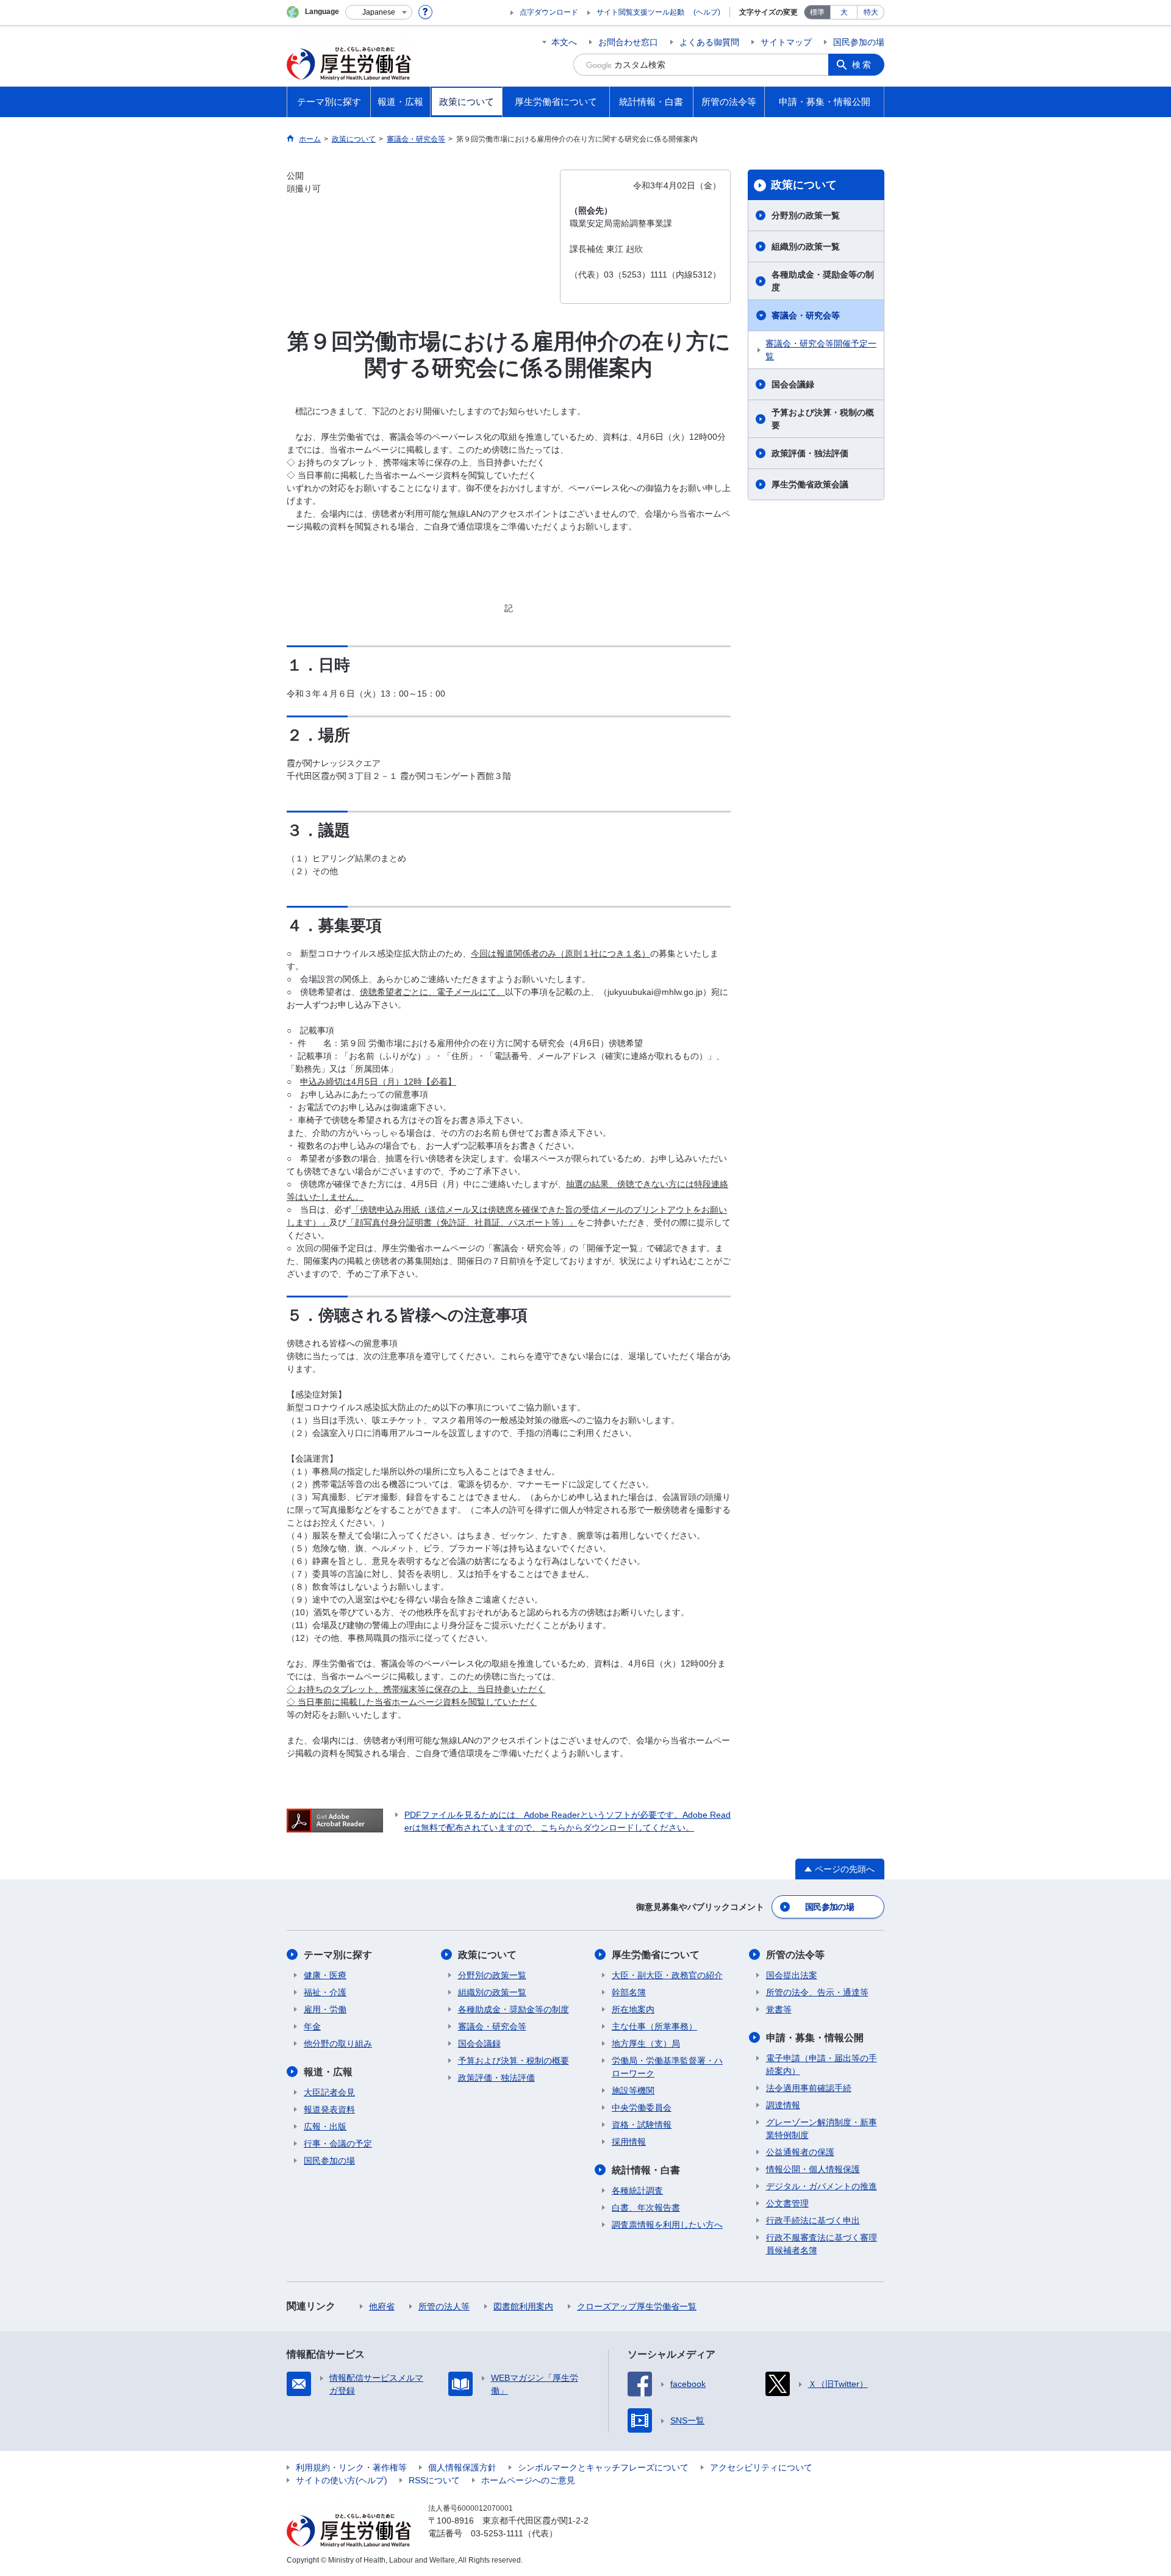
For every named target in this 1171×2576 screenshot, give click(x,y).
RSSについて (434, 2480)
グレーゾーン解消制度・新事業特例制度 (822, 2129)
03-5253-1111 (497, 2533)
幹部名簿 (629, 1992)
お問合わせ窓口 (628, 42)
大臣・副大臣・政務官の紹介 (667, 1975)
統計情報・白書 (646, 2170)
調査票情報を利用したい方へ (667, 2225)
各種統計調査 (637, 2190)
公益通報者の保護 (800, 2152)
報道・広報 (328, 2072)
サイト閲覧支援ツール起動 (640, 12)
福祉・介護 (325, 1992)
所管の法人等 (444, 2306)
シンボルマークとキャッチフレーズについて (603, 2467)
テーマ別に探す (338, 1955)
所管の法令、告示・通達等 (817, 1992)
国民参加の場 (859, 42)
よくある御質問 (709, 42)
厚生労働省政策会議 (810, 484)
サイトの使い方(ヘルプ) (342, 2480)
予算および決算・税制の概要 (823, 419)
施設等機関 (633, 2090)
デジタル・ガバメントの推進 (822, 2186)
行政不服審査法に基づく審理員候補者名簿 (822, 2244)
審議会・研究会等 (806, 315)
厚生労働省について (656, 1955)
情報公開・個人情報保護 (813, 2169)
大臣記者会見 (329, 2092)
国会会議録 (793, 384)
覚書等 (779, 2009)
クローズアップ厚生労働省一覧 (637, 2306)
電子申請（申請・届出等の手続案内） (822, 2065)
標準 (817, 12)
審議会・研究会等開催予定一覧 (821, 350)
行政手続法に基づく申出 (813, 2220)
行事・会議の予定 (338, 2144)
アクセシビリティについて (761, 2467)
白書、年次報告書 (646, 2208)
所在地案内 (633, 2009)
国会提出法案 (792, 1975)
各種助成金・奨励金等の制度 (823, 281)
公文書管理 (787, 2203)
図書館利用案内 (523, 2306)
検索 (862, 65)
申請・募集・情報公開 (815, 2038)
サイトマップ (786, 42)
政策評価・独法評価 (810, 453)
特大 (871, 12)
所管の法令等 (795, 1955)
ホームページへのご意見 (528, 2480)
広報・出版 (325, 2126)
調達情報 (783, 2105)
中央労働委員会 (642, 2108)
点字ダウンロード (549, 12)
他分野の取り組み (338, 2043)
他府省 (382, 2306)
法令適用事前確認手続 (809, 2088)
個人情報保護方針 (462, 2467)
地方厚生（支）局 (646, 2043)
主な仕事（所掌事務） (654, 2026)
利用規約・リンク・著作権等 (351, 2467)
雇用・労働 (325, 2009)
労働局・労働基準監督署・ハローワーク (667, 2067)
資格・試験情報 (642, 2125)
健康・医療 (325, 1975)
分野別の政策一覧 (806, 215)
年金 (312, 2026)
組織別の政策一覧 (806, 246)
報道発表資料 (329, 2109)
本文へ (564, 42)
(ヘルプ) (707, 12)
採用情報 (629, 2142)
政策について (804, 185)
